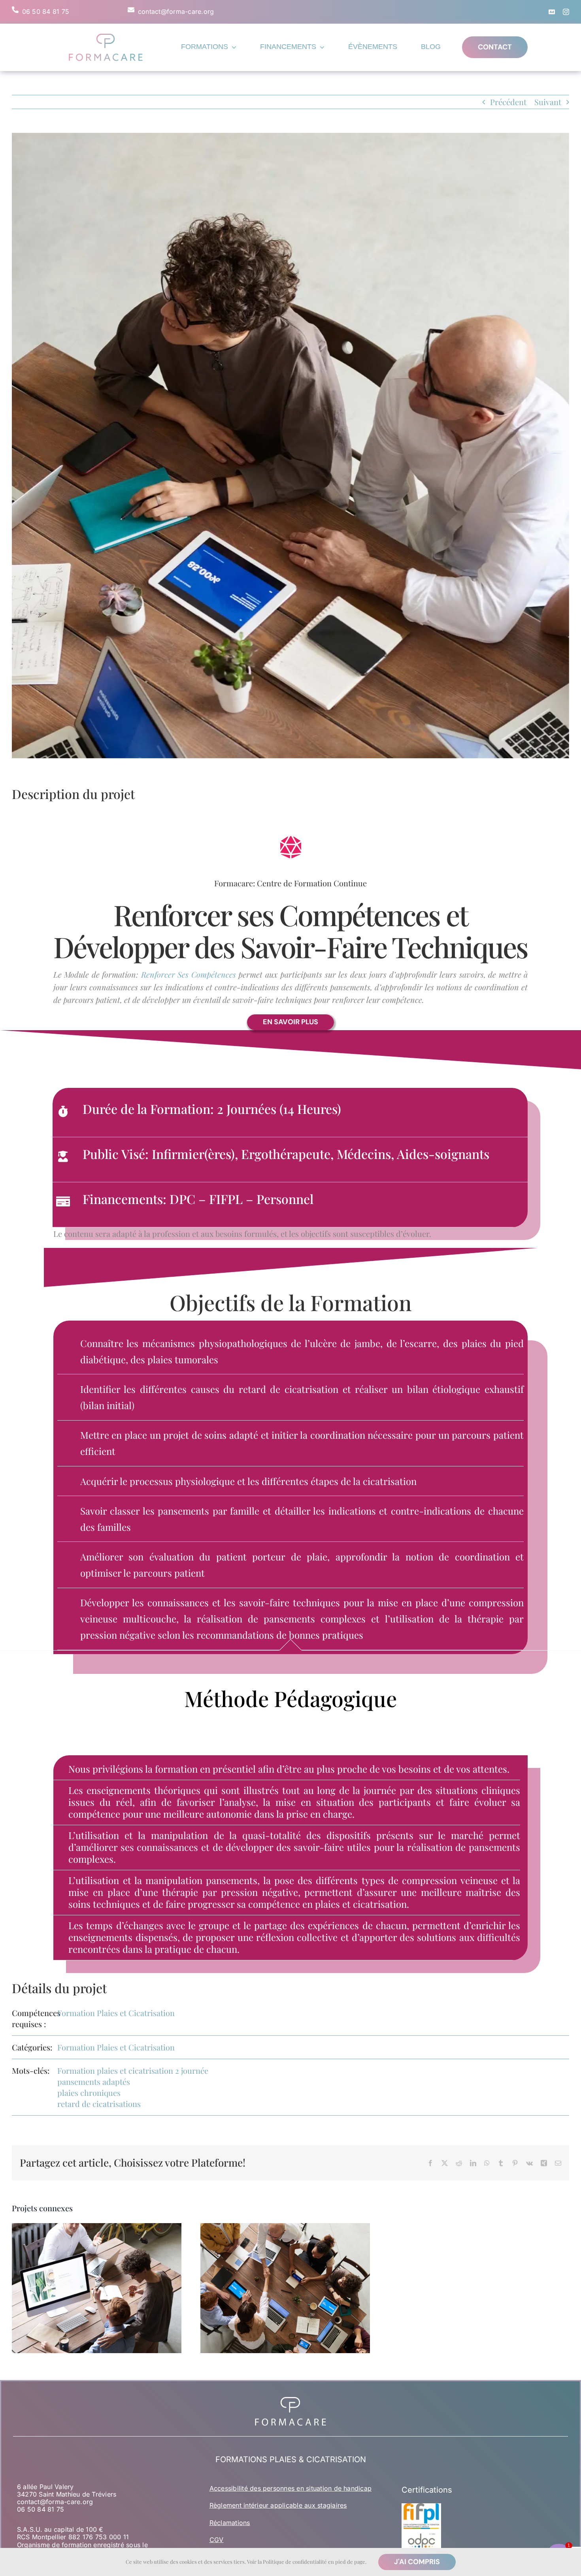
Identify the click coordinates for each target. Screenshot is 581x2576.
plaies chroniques (89, 2093)
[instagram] (566, 12)
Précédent (508, 102)
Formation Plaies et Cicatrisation (116, 2013)
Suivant (548, 102)
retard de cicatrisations (99, 2104)
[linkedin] (552, 12)
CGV (217, 2540)
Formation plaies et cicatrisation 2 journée (133, 2070)
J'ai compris (417, 2562)
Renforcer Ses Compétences (189, 974)
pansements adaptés (94, 2081)
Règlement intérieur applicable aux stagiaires (278, 2505)
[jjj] (106, 35)
